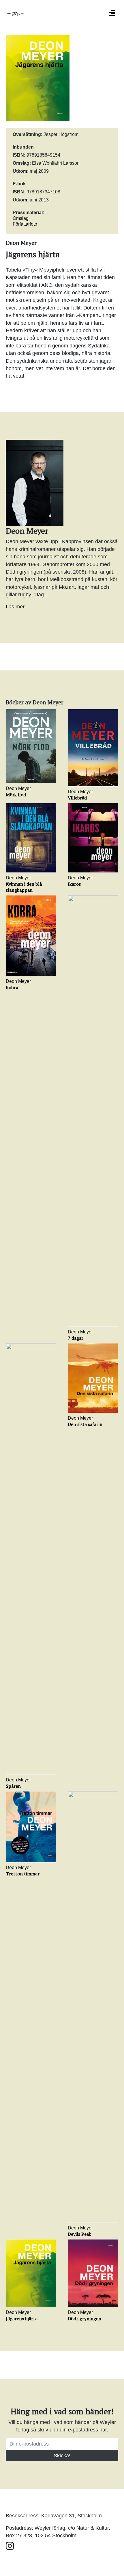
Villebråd (77, 798)
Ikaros (74, 884)
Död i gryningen (84, 2319)
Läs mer (15, 607)
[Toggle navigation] (112, 13)
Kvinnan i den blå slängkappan (24, 887)
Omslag (21, 218)
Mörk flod (16, 795)
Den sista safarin (85, 1424)
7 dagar (76, 1338)
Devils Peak (79, 2234)
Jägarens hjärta (22, 2319)
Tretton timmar (23, 1874)
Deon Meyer (18, 788)
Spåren (13, 1786)
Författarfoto (25, 224)
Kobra (12, 987)
